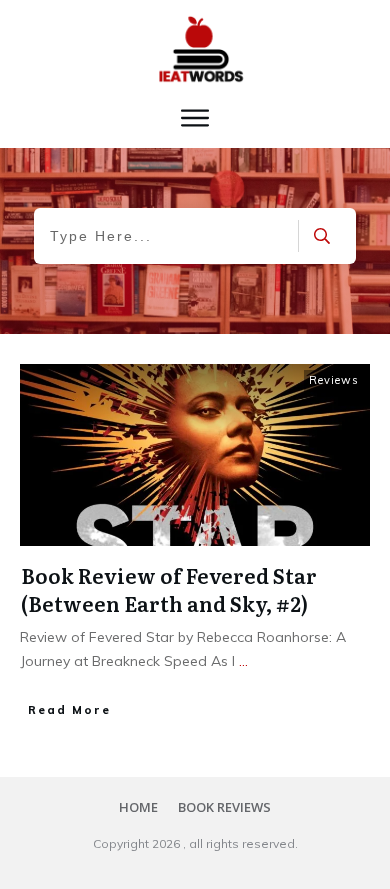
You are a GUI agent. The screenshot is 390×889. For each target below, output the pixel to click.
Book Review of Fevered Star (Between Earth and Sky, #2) (169, 589)
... (243, 661)
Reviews (334, 380)
